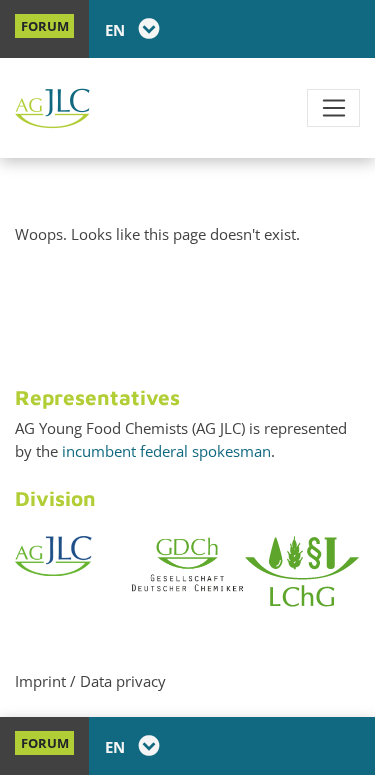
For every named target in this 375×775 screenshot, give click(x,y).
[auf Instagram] (346, 29)
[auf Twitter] (318, 29)
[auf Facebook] (290, 29)
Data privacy (123, 681)
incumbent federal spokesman (166, 451)
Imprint (40, 681)
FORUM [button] (45, 26)
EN (117, 30)
